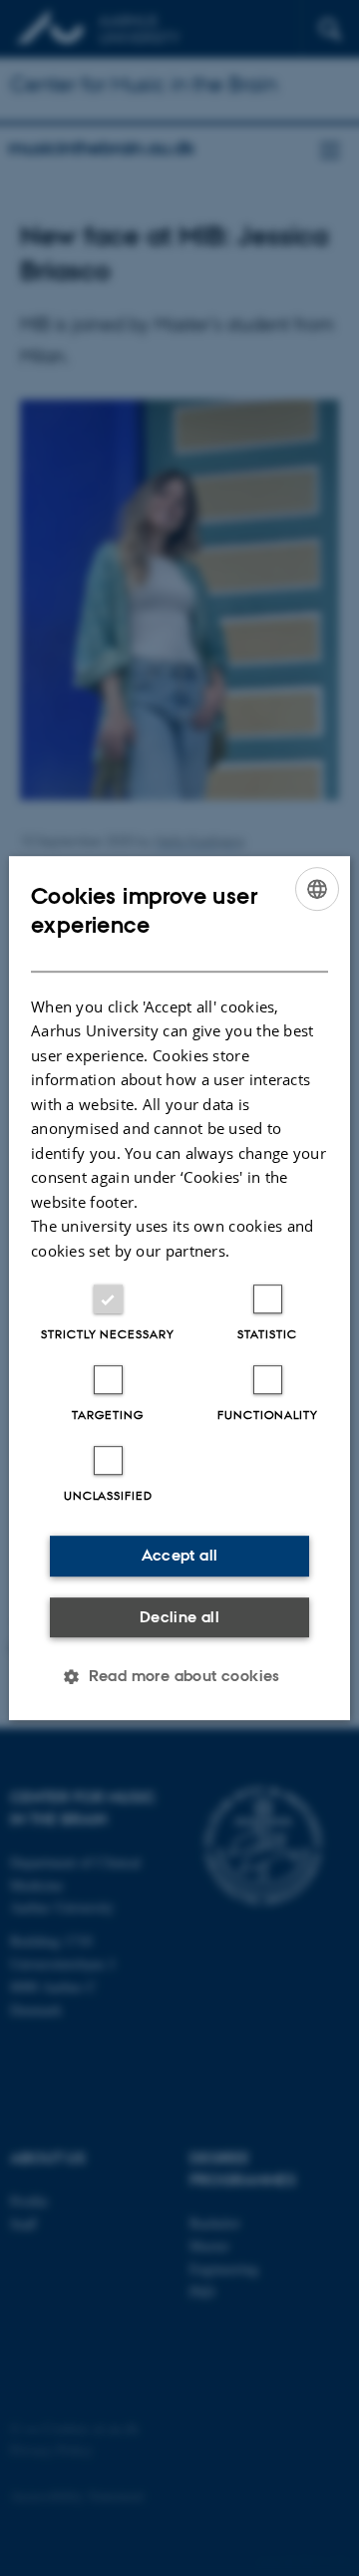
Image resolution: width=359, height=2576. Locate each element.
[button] (179, 1676)
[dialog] (179, 1288)
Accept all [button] (180, 1555)
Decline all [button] (179, 1617)
